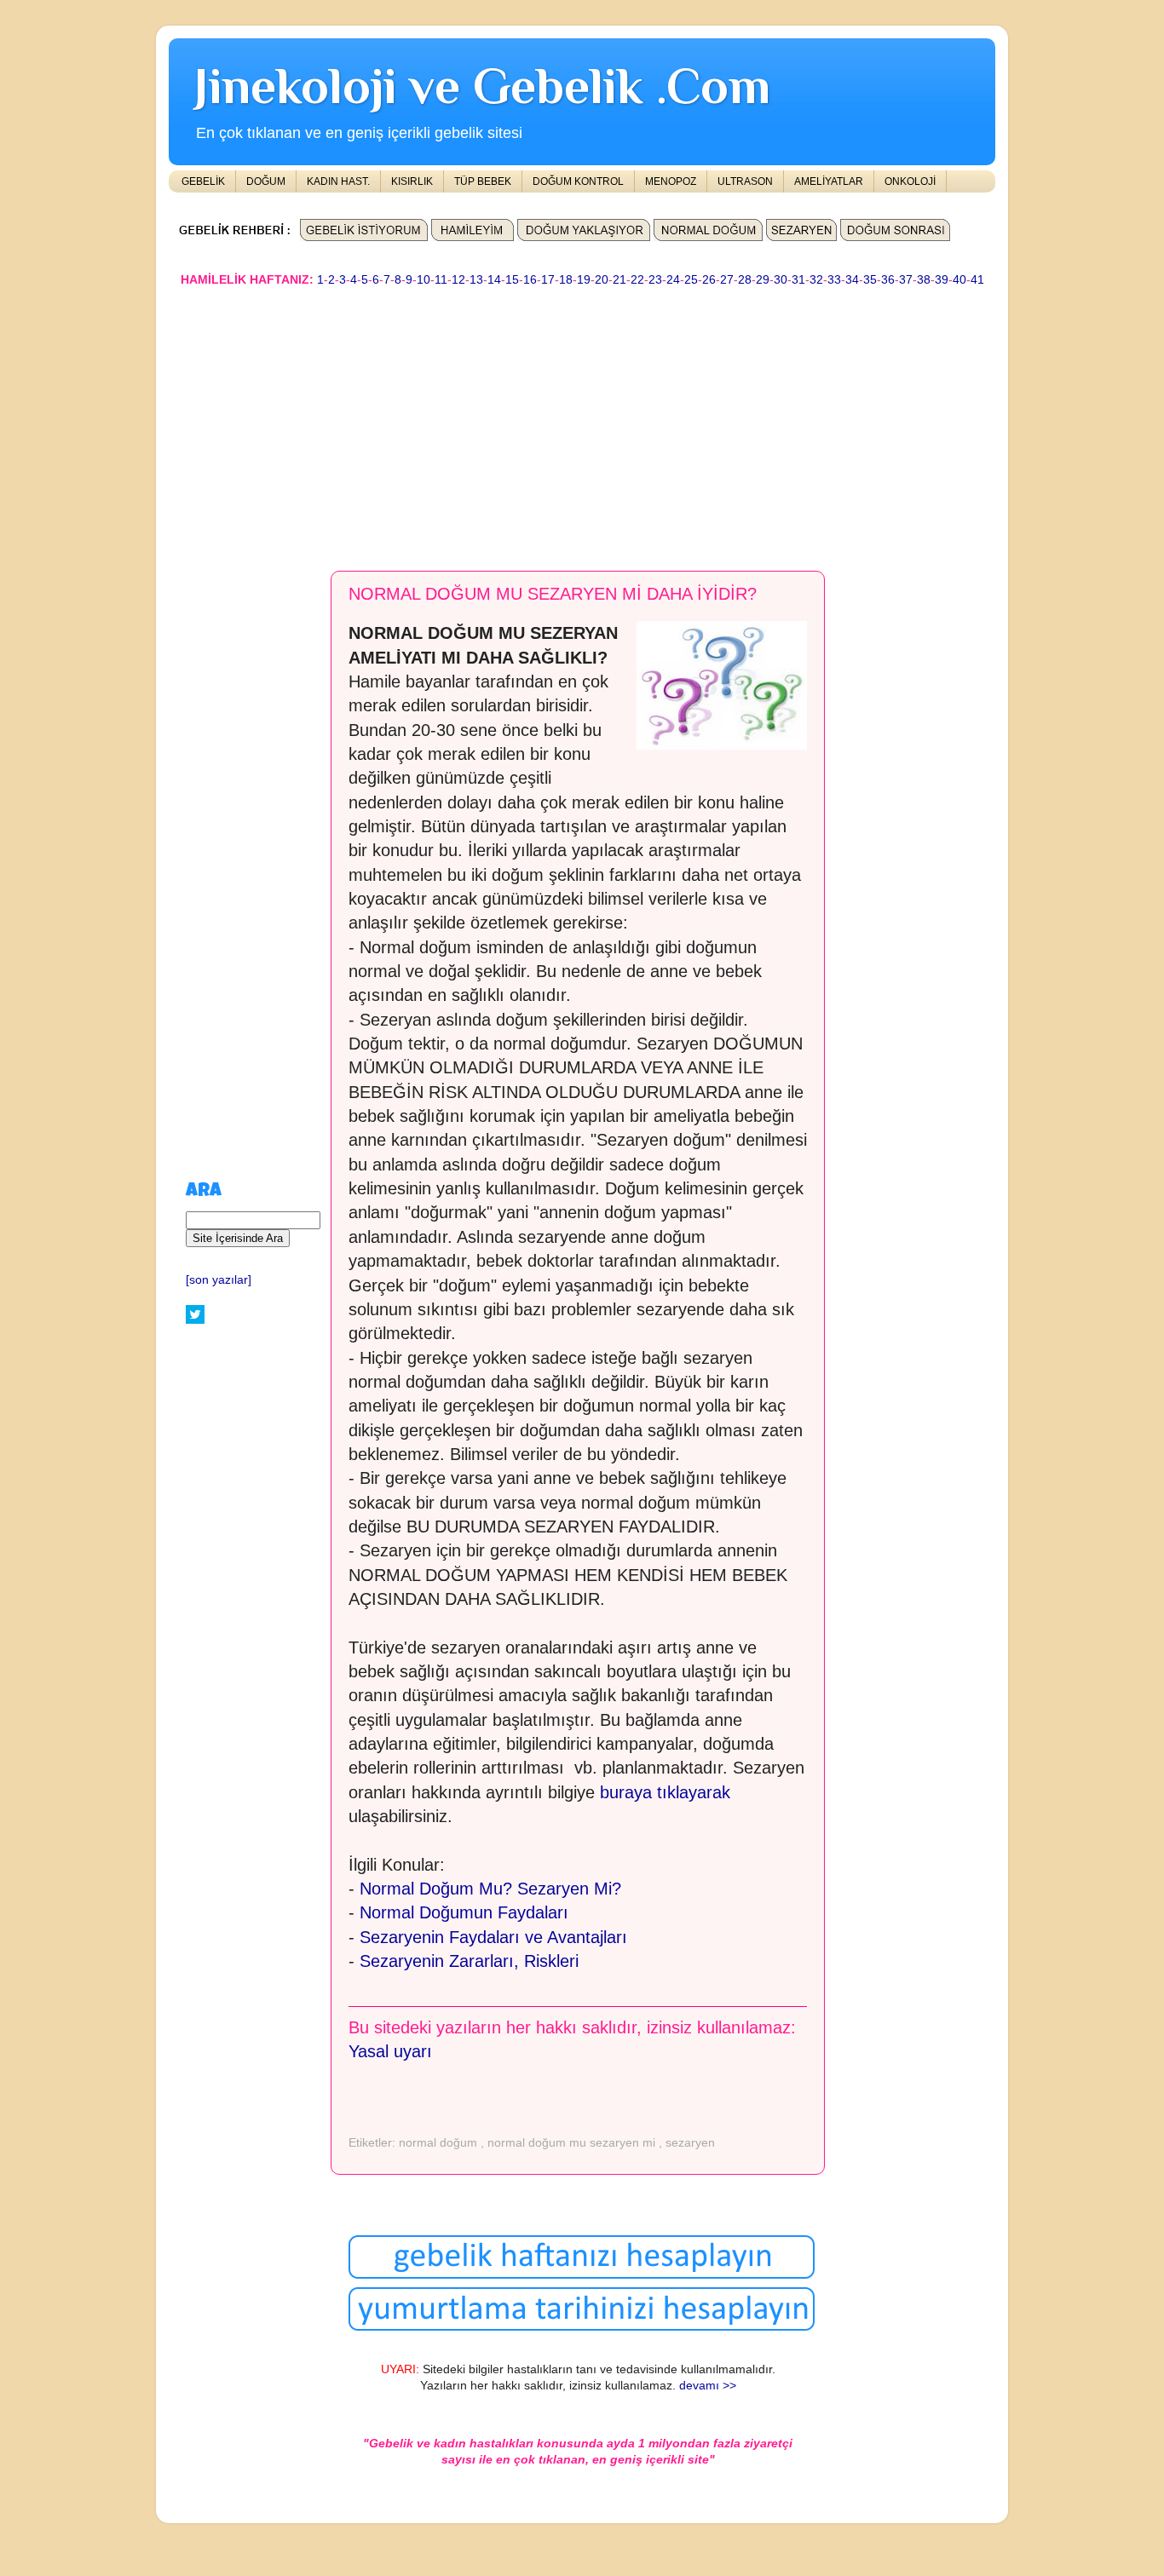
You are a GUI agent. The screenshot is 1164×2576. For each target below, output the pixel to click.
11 (441, 280)
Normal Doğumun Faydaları (464, 1912)
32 (816, 280)
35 (870, 280)
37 (906, 280)
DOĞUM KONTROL (578, 181)
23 (655, 280)
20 (602, 280)
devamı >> (708, 2386)
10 (424, 280)
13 (476, 280)
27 (727, 280)
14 (494, 280)
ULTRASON (745, 181)
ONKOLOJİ (910, 181)
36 (888, 280)
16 (530, 280)
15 (512, 280)
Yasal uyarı (390, 2051)
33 (834, 280)
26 (709, 280)
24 (673, 280)
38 (924, 280)
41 (977, 280)
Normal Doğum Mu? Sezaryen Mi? (490, 1889)
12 (458, 280)
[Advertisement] (582, 421)
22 (637, 280)
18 (566, 280)
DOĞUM (266, 181)
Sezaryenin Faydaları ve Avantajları (493, 1937)
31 (798, 280)
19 (584, 280)
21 (619, 280)
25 (691, 280)
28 (745, 280)
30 (781, 280)
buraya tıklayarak (665, 1792)
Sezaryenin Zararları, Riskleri (469, 1961)
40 (959, 280)
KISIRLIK (412, 181)
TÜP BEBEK (483, 181)
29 (763, 280)
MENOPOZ (671, 181)
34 (852, 280)
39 (942, 280)
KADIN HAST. (338, 181)
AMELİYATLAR (829, 181)
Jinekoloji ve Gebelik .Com (482, 86)
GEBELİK (203, 181)
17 (548, 280)
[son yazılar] (219, 1280)
